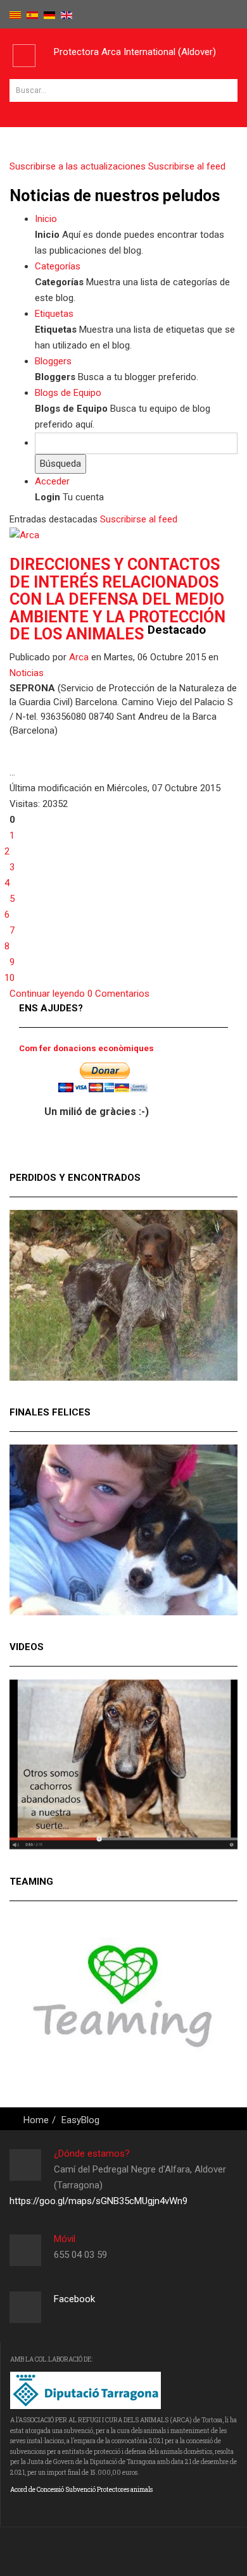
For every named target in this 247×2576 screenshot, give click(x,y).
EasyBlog (80, 2120)
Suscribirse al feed (139, 519)
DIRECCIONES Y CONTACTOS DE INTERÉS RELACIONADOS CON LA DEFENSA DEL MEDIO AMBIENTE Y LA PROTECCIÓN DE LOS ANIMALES (117, 599)
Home (36, 2120)
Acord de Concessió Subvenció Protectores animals (81, 2490)
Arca (79, 657)
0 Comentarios (118, 994)
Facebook (74, 2299)
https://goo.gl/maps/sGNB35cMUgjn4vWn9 (98, 2201)
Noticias (27, 673)
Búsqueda (60, 464)
